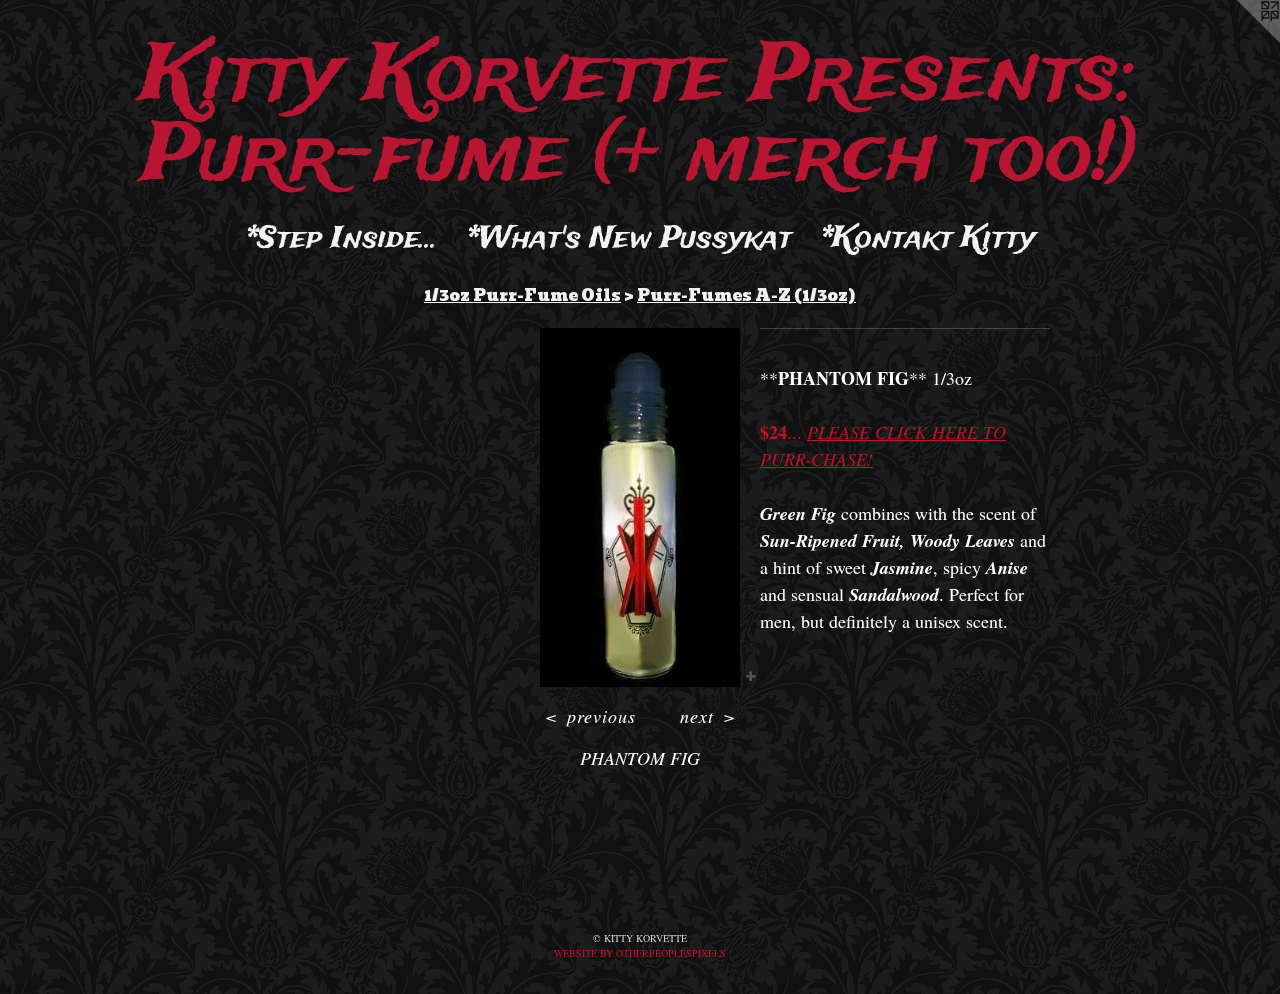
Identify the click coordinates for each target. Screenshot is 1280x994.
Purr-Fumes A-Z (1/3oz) (746, 295)
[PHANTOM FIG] (640, 507)
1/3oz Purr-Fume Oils (522, 295)
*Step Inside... (342, 239)
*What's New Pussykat (629, 239)
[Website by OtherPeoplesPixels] (1240, 40)
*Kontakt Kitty (928, 239)
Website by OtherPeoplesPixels (640, 953)
